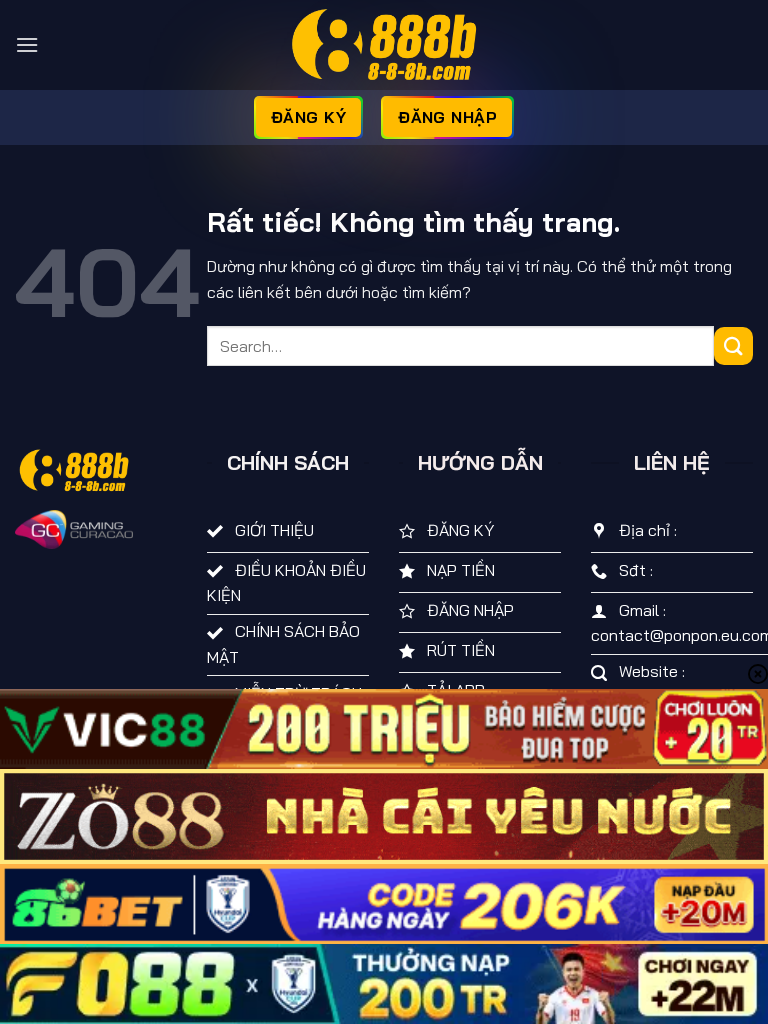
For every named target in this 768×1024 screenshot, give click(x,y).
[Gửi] (733, 346)
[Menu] (27, 44)
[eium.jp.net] (384, 45)
